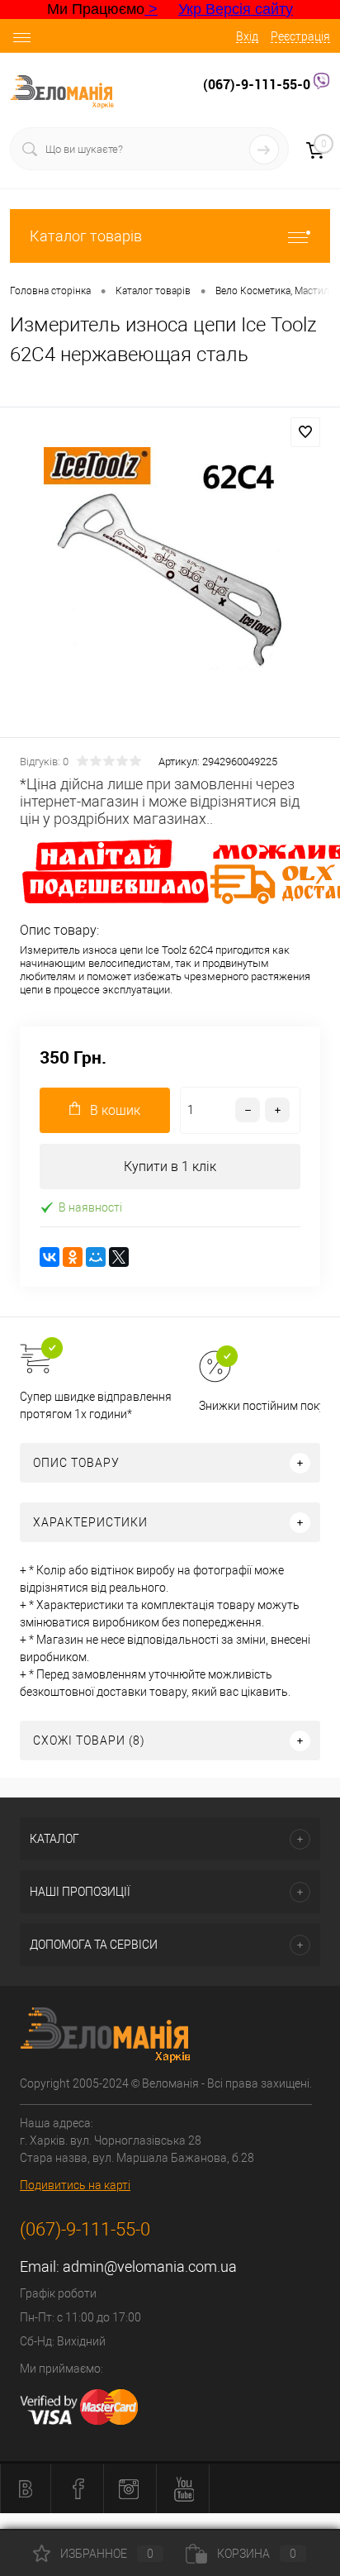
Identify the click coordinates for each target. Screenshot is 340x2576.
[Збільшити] (170, 575)
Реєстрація (300, 36)
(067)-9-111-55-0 (258, 84)
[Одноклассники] (73, 1257)
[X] (119, 1257)
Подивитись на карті (75, 2185)
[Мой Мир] (96, 1257)
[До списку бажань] (305, 432)
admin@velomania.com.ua (150, 2266)
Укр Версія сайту (236, 9)
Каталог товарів (86, 236)
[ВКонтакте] (50, 1257)
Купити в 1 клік (170, 1167)
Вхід (247, 36)
